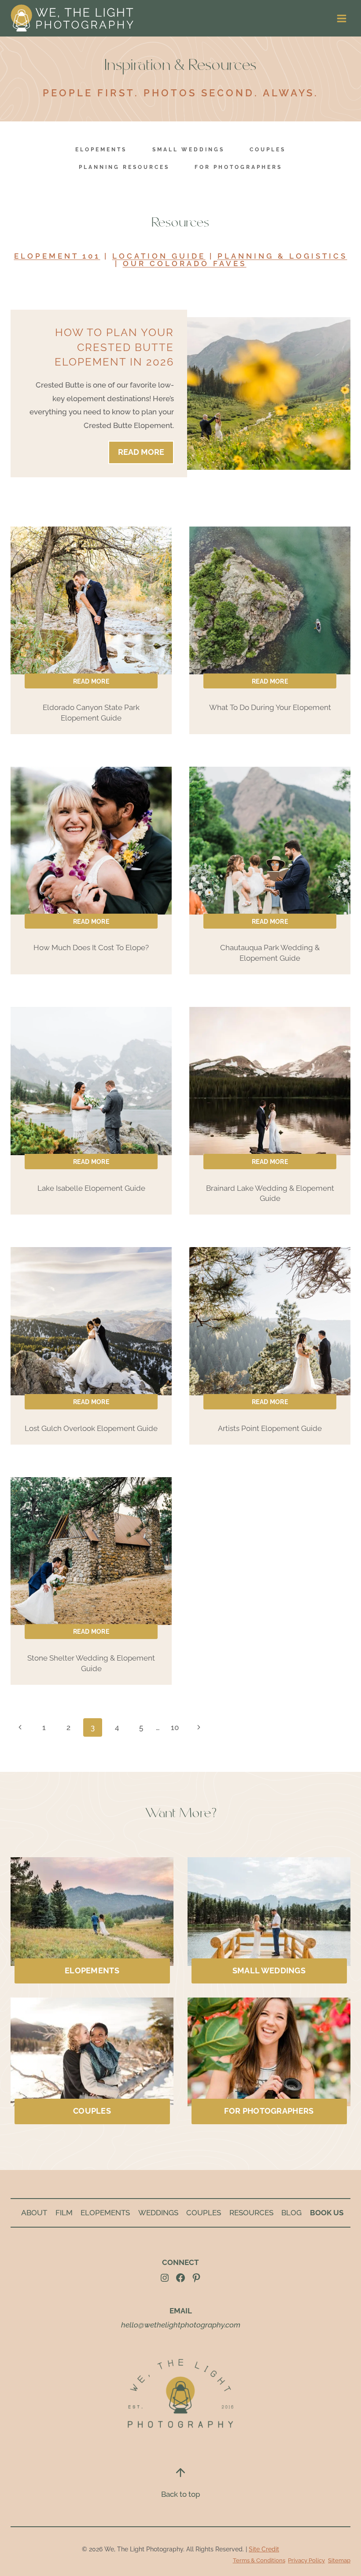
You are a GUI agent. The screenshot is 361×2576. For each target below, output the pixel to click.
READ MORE (145, 455)
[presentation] (249, 393)
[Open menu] (341, 18)
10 (175, 1727)
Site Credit (264, 2549)
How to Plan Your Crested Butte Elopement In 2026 (114, 347)
